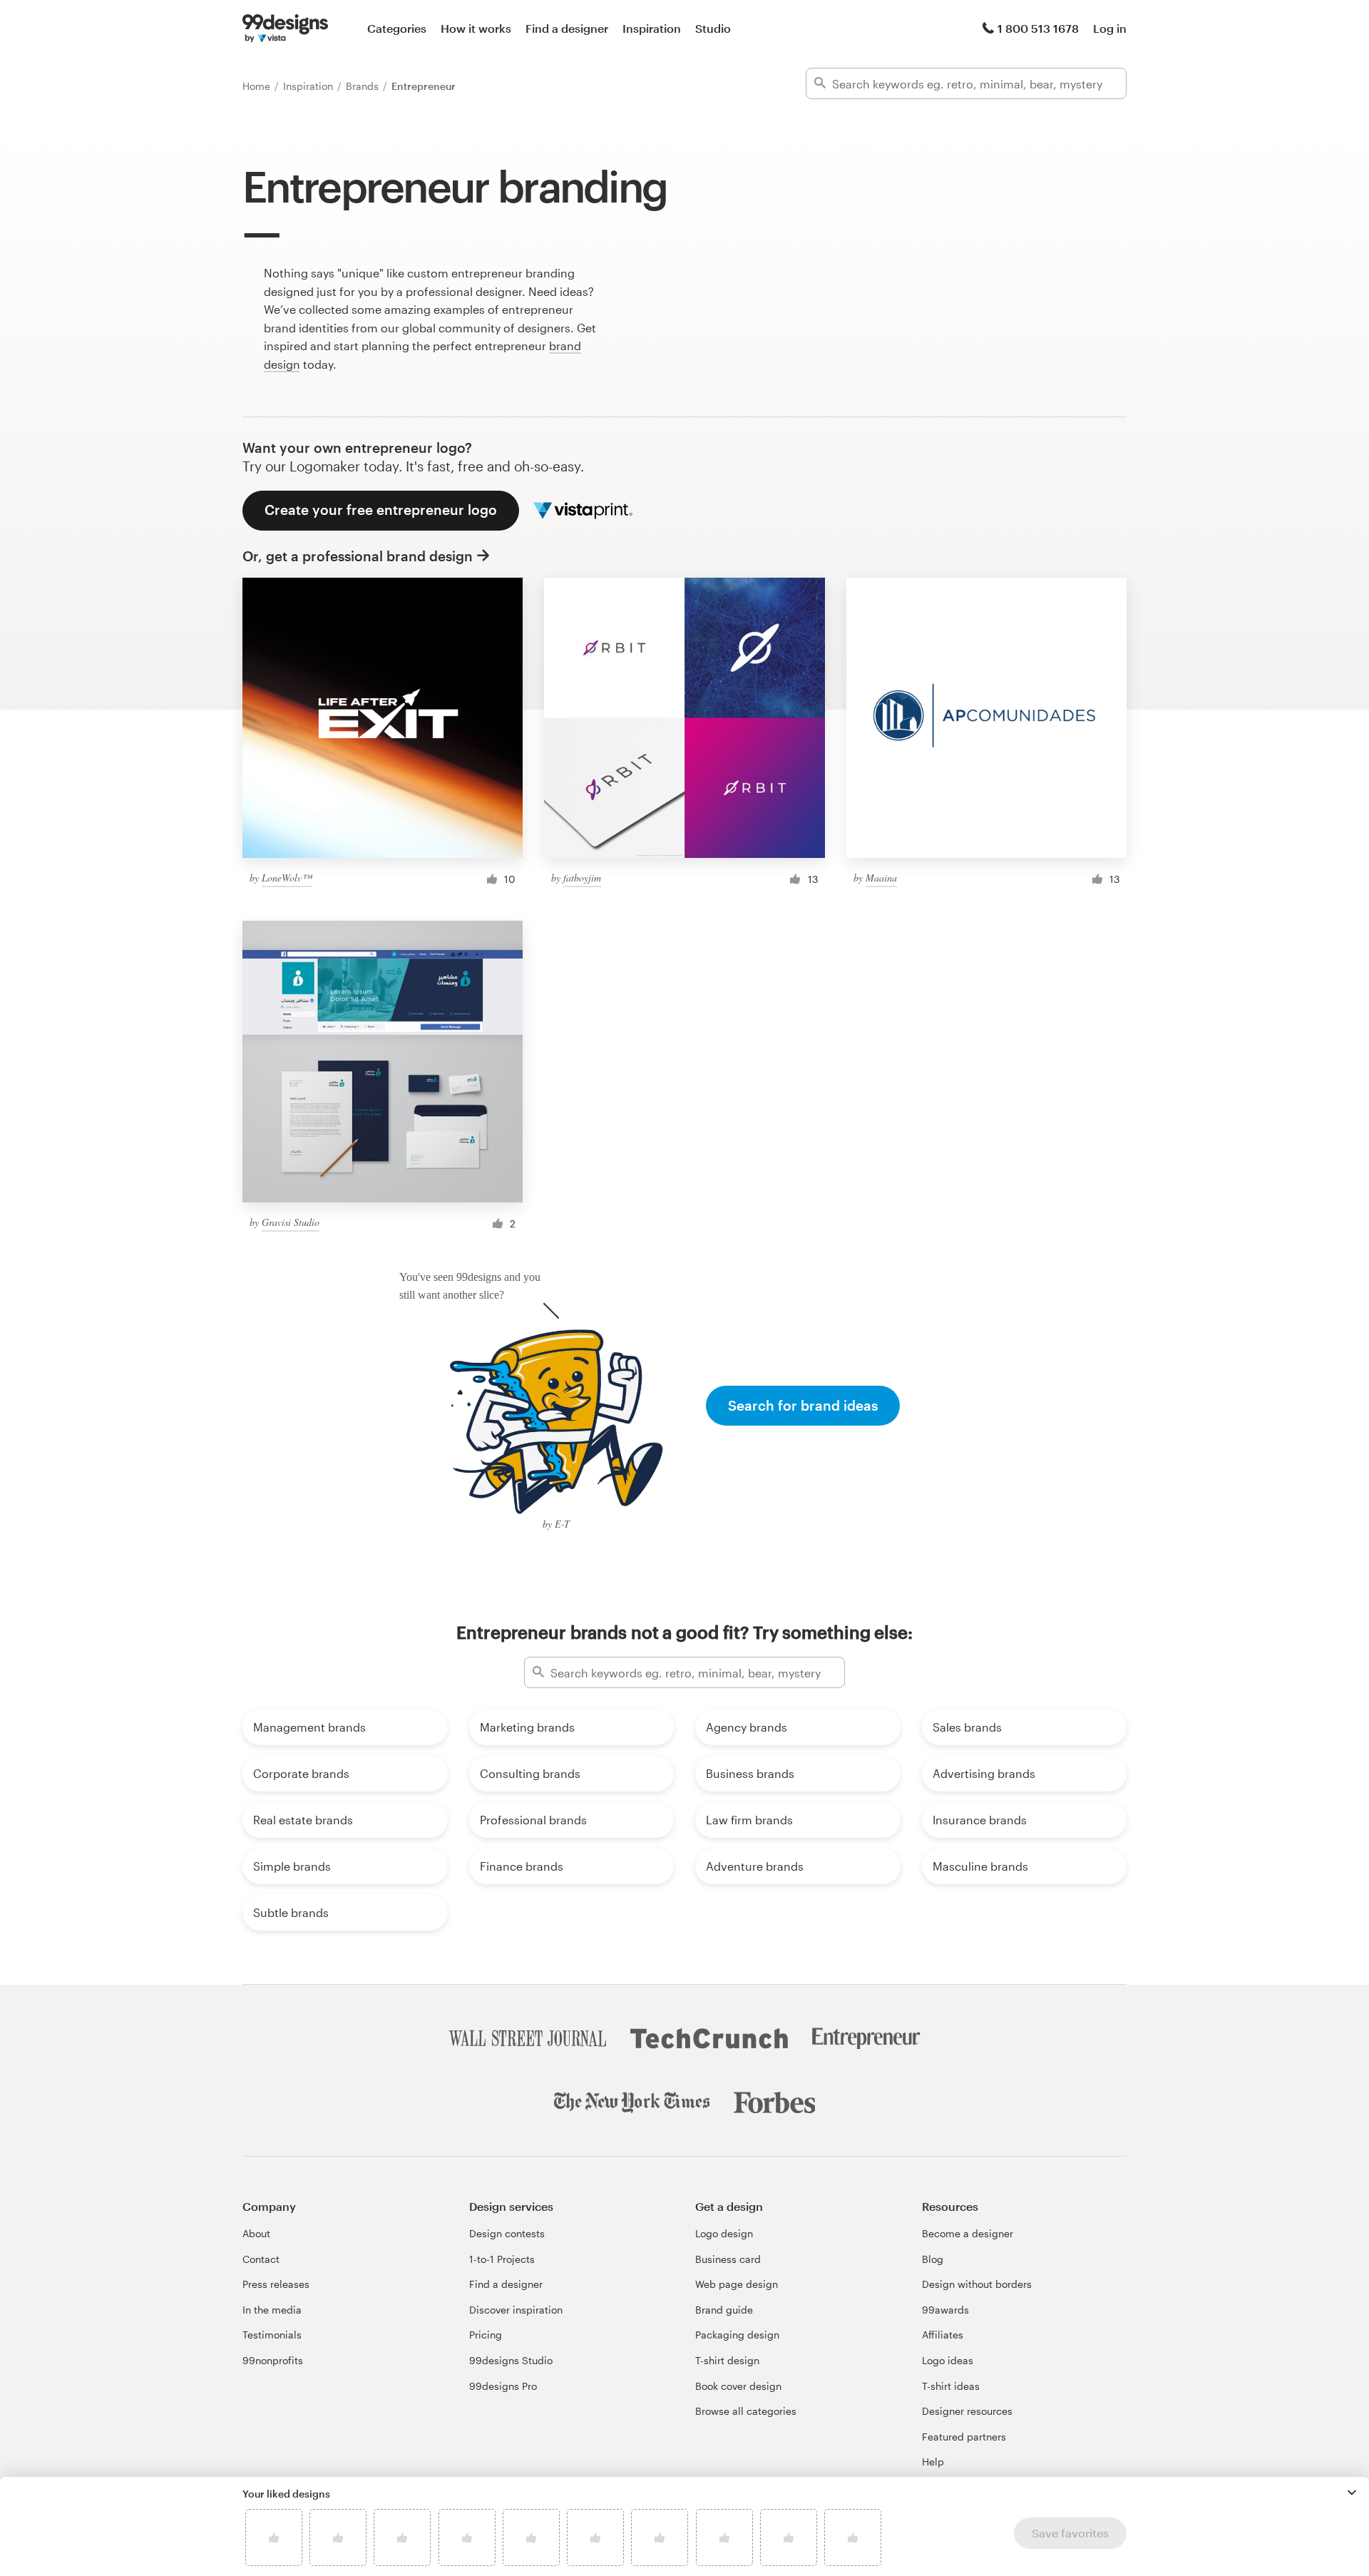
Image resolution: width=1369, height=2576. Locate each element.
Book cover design (738, 2386)
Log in (1110, 28)
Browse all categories (746, 2411)
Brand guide (724, 2310)
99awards (945, 2310)
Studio (713, 28)
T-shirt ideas (951, 2386)
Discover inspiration (516, 2310)
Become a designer (968, 2233)
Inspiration (652, 28)
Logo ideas (948, 2360)
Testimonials (272, 2335)
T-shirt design (727, 2360)
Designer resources (967, 2411)
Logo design (724, 2233)
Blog (933, 2259)
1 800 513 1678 (1038, 28)
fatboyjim (582, 878)
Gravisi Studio (291, 1222)
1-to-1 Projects (502, 2259)
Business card (728, 2259)
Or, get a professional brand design (358, 556)
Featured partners (964, 2437)
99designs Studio (511, 2360)
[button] (1352, 2493)
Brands (364, 86)
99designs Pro (503, 2386)
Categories (397, 28)
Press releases (276, 2284)
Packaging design (737, 2335)
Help (933, 2462)
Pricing (486, 2335)
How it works (476, 28)
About (256, 2233)
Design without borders (977, 2284)
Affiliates (943, 2335)
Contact (261, 2259)
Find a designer (567, 28)
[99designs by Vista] (285, 29)
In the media (272, 2310)
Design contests (507, 2233)
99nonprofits (273, 2360)
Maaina (881, 878)
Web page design (737, 2284)
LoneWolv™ (287, 878)
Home (258, 86)
